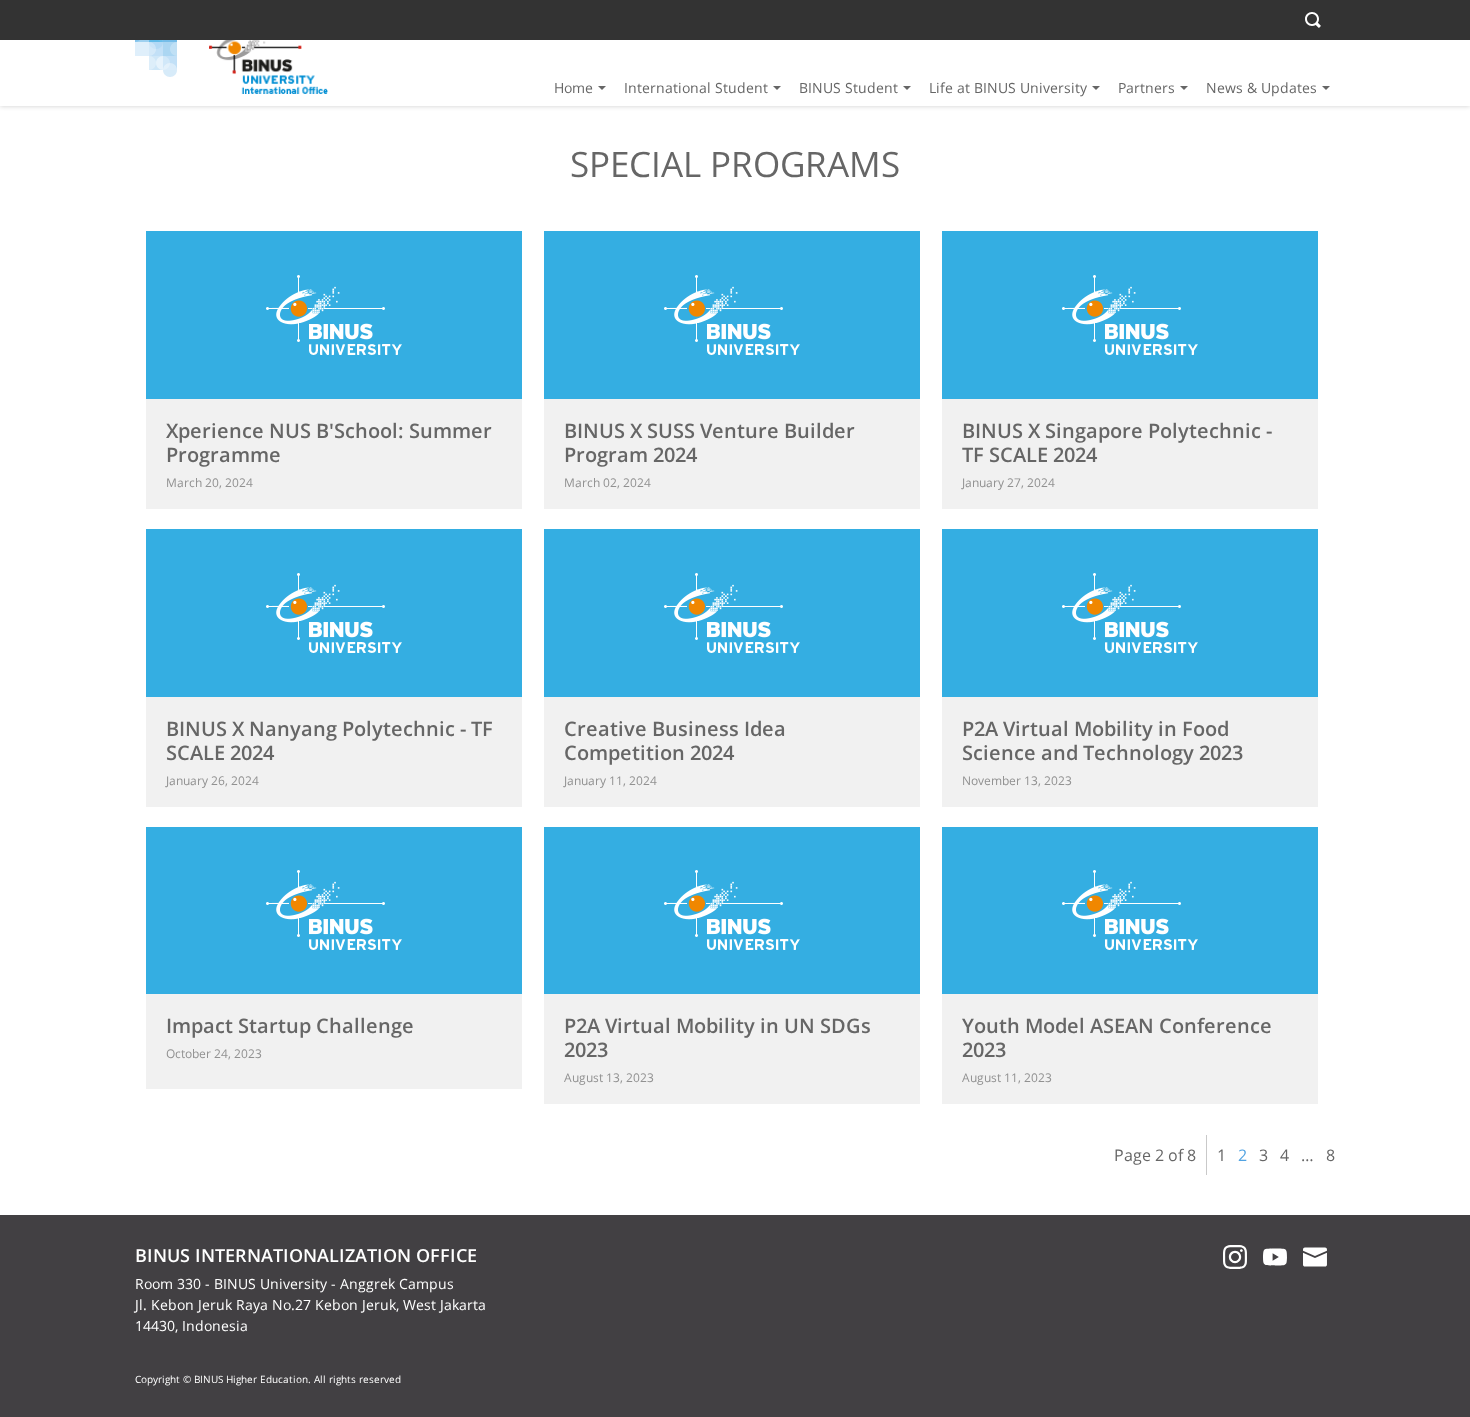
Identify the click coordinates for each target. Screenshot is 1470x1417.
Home (573, 87)
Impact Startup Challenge (290, 1025)
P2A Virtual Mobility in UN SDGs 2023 (717, 1037)
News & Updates (1261, 87)
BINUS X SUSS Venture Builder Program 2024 (709, 442)
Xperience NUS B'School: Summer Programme (329, 442)
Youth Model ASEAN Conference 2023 (1117, 1037)
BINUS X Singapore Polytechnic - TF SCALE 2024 (1117, 442)
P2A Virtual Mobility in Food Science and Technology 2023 (1102, 740)
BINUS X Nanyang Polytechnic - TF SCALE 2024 (329, 740)
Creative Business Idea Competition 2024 (675, 740)
